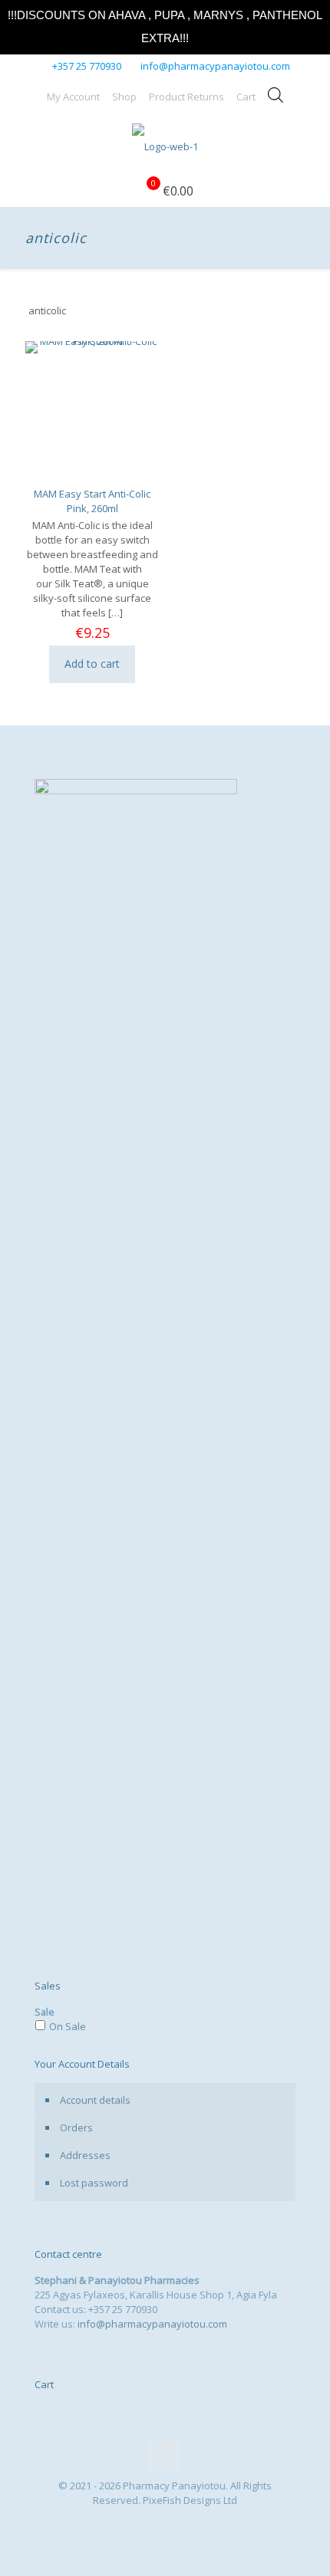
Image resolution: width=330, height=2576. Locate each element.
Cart (246, 97)
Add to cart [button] (92, 664)
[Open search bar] (276, 95)
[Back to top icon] (165, 2455)
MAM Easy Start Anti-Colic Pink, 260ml (92, 501)
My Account (73, 97)
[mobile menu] (309, 145)
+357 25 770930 (87, 66)
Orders (76, 2127)
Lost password (94, 2183)
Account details (95, 2100)
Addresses (85, 2155)
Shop (124, 97)
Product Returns (186, 97)
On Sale (68, 2026)
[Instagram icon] (173, 2522)
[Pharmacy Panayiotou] (165, 145)
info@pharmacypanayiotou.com (215, 66)
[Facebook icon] (157, 2522)
